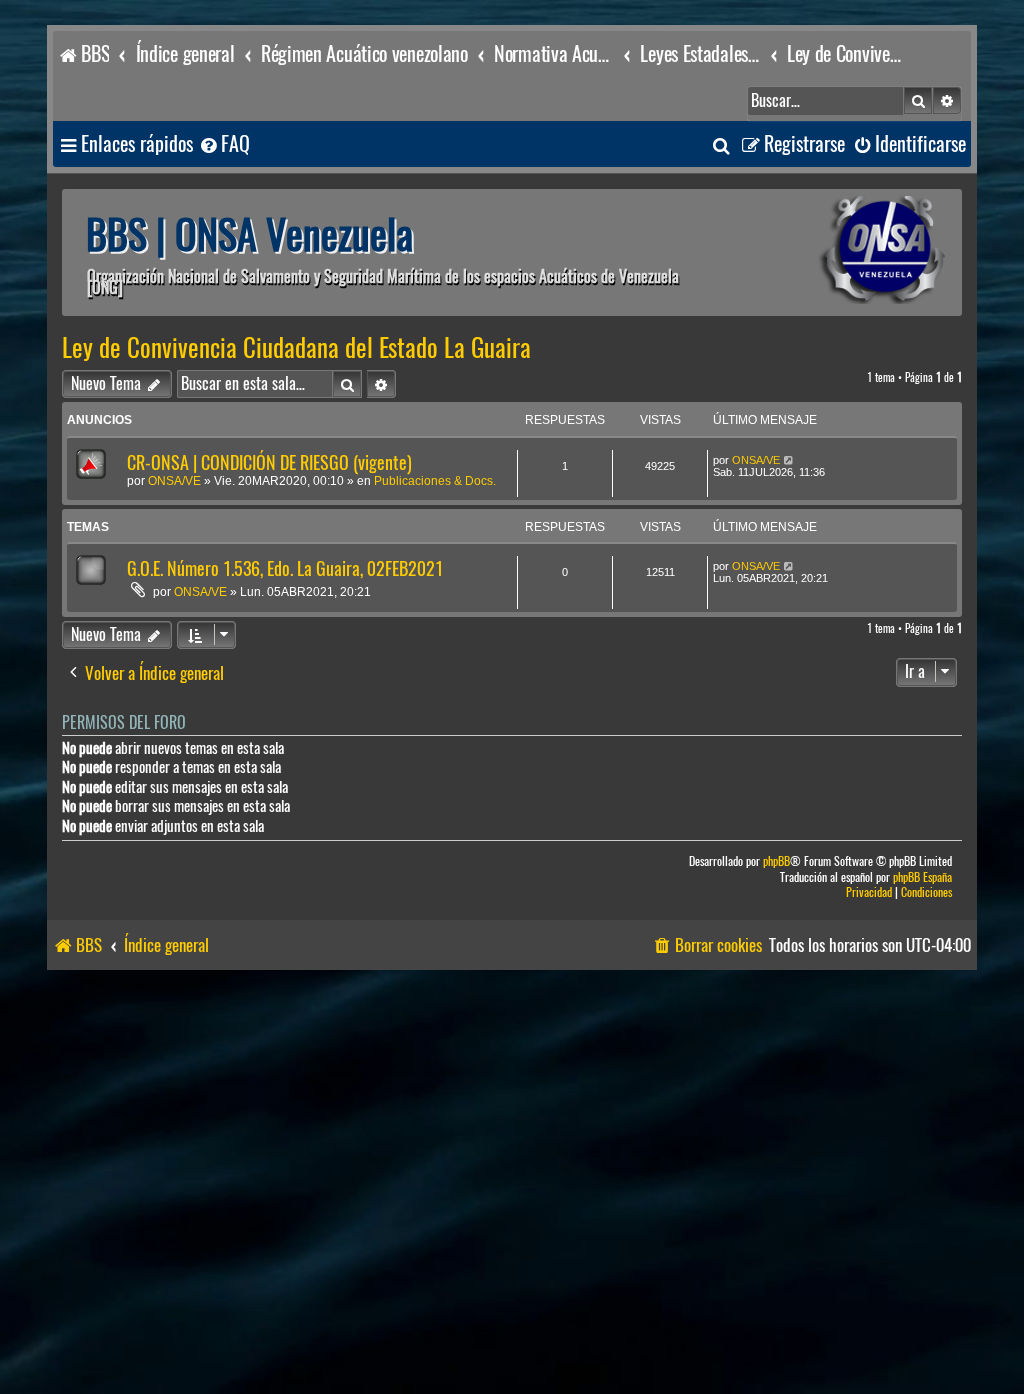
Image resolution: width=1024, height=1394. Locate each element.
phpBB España (922, 877)
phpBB (776, 861)
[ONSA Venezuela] (837, 252)
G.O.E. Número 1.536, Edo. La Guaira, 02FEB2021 (285, 568)
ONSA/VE (174, 481)
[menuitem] (224, 144)
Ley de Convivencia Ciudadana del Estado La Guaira (296, 348)
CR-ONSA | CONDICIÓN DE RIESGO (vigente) (269, 462)
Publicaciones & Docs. (435, 481)
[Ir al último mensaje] (789, 460)
